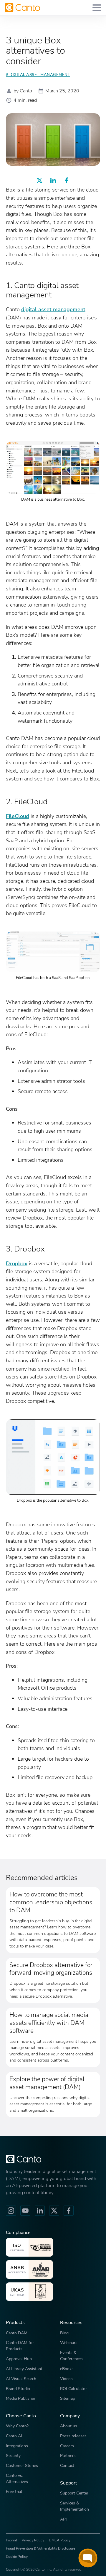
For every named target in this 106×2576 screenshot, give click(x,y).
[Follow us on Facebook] (69, 2211)
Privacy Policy (33, 2540)
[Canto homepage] (22, 7)
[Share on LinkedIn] (53, 180)
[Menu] (97, 7)
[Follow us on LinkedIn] (40, 2211)
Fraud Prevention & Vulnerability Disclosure (40, 2548)
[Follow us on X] (54, 2211)
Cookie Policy (17, 2557)
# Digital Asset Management (38, 75)
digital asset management (53, 309)
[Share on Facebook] (67, 180)
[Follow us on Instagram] (11, 2211)
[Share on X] (39, 180)
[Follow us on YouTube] (25, 2211)
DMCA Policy (60, 2540)
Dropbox (17, 1263)
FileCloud (18, 816)
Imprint (11, 2540)
